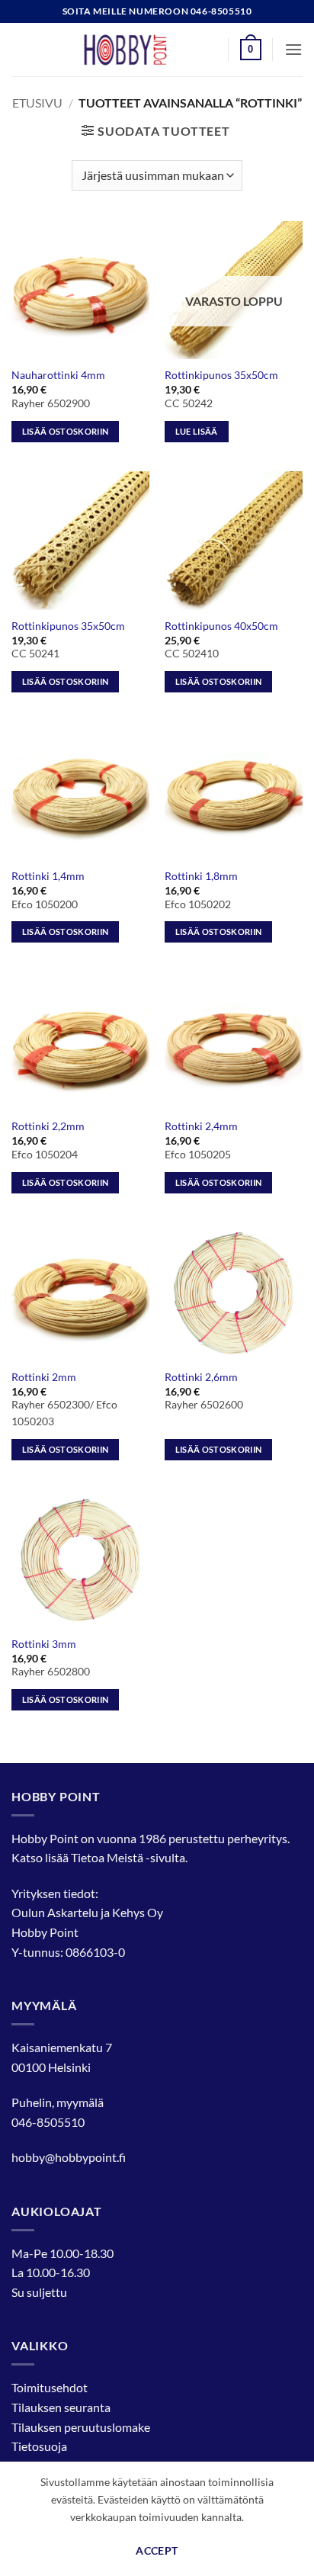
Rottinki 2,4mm (201, 1126)
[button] (251, 50)
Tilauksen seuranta (61, 2407)
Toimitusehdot (50, 2387)
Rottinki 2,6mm (201, 1377)
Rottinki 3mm (44, 1644)
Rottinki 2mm (44, 1377)
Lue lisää (197, 431)
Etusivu (37, 103)
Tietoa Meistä (107, 1857)
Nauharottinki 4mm (58, 375)
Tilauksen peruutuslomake (81, 2427)
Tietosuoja (39, 2446)
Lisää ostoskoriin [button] (66, 431)
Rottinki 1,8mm (201, 876)
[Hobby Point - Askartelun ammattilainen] (140, 50)
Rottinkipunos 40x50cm (221, 626)
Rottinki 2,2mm (48, 1126)
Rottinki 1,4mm (48, 876)
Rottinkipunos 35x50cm (221, 375)
